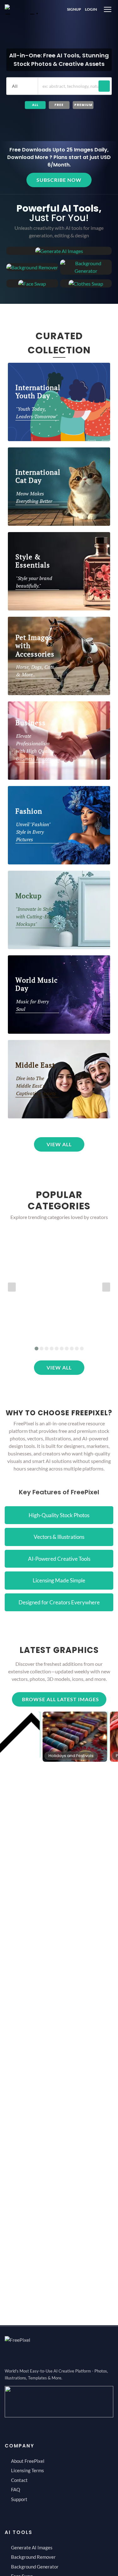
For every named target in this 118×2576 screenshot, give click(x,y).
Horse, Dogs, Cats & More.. (35, 671)
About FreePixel (28, 2461)
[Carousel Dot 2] (42, 1349)
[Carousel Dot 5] (57, 1349)
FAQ (16, 2489)
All (35, 105)
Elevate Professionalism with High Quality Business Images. (35, 747)
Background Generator (35, 2567)
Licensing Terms (28, 2470)
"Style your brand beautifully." (34, 582)
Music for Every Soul (32, 1005)
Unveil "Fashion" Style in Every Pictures (33, 832)
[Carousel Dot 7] (67, 1349)
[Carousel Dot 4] (52, 1349)
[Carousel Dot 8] (72, 1349)
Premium (83, 105)
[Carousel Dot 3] (47, 1349)
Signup (74, 9)
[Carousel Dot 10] (82, 1349)
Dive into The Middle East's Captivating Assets (36, 1086)
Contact (19, 2480)
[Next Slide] (106, 1287)
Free (59, 105)
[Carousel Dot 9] (77, 1349)
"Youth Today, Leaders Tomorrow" (37, 413)
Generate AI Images (32, 2547)
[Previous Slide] (12, 1287)
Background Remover (33, 2557)
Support (19, 2499)
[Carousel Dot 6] (62, 1349)
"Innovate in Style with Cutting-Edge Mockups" (35, 916)
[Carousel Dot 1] (37, 1349)
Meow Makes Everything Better (34, 497)
